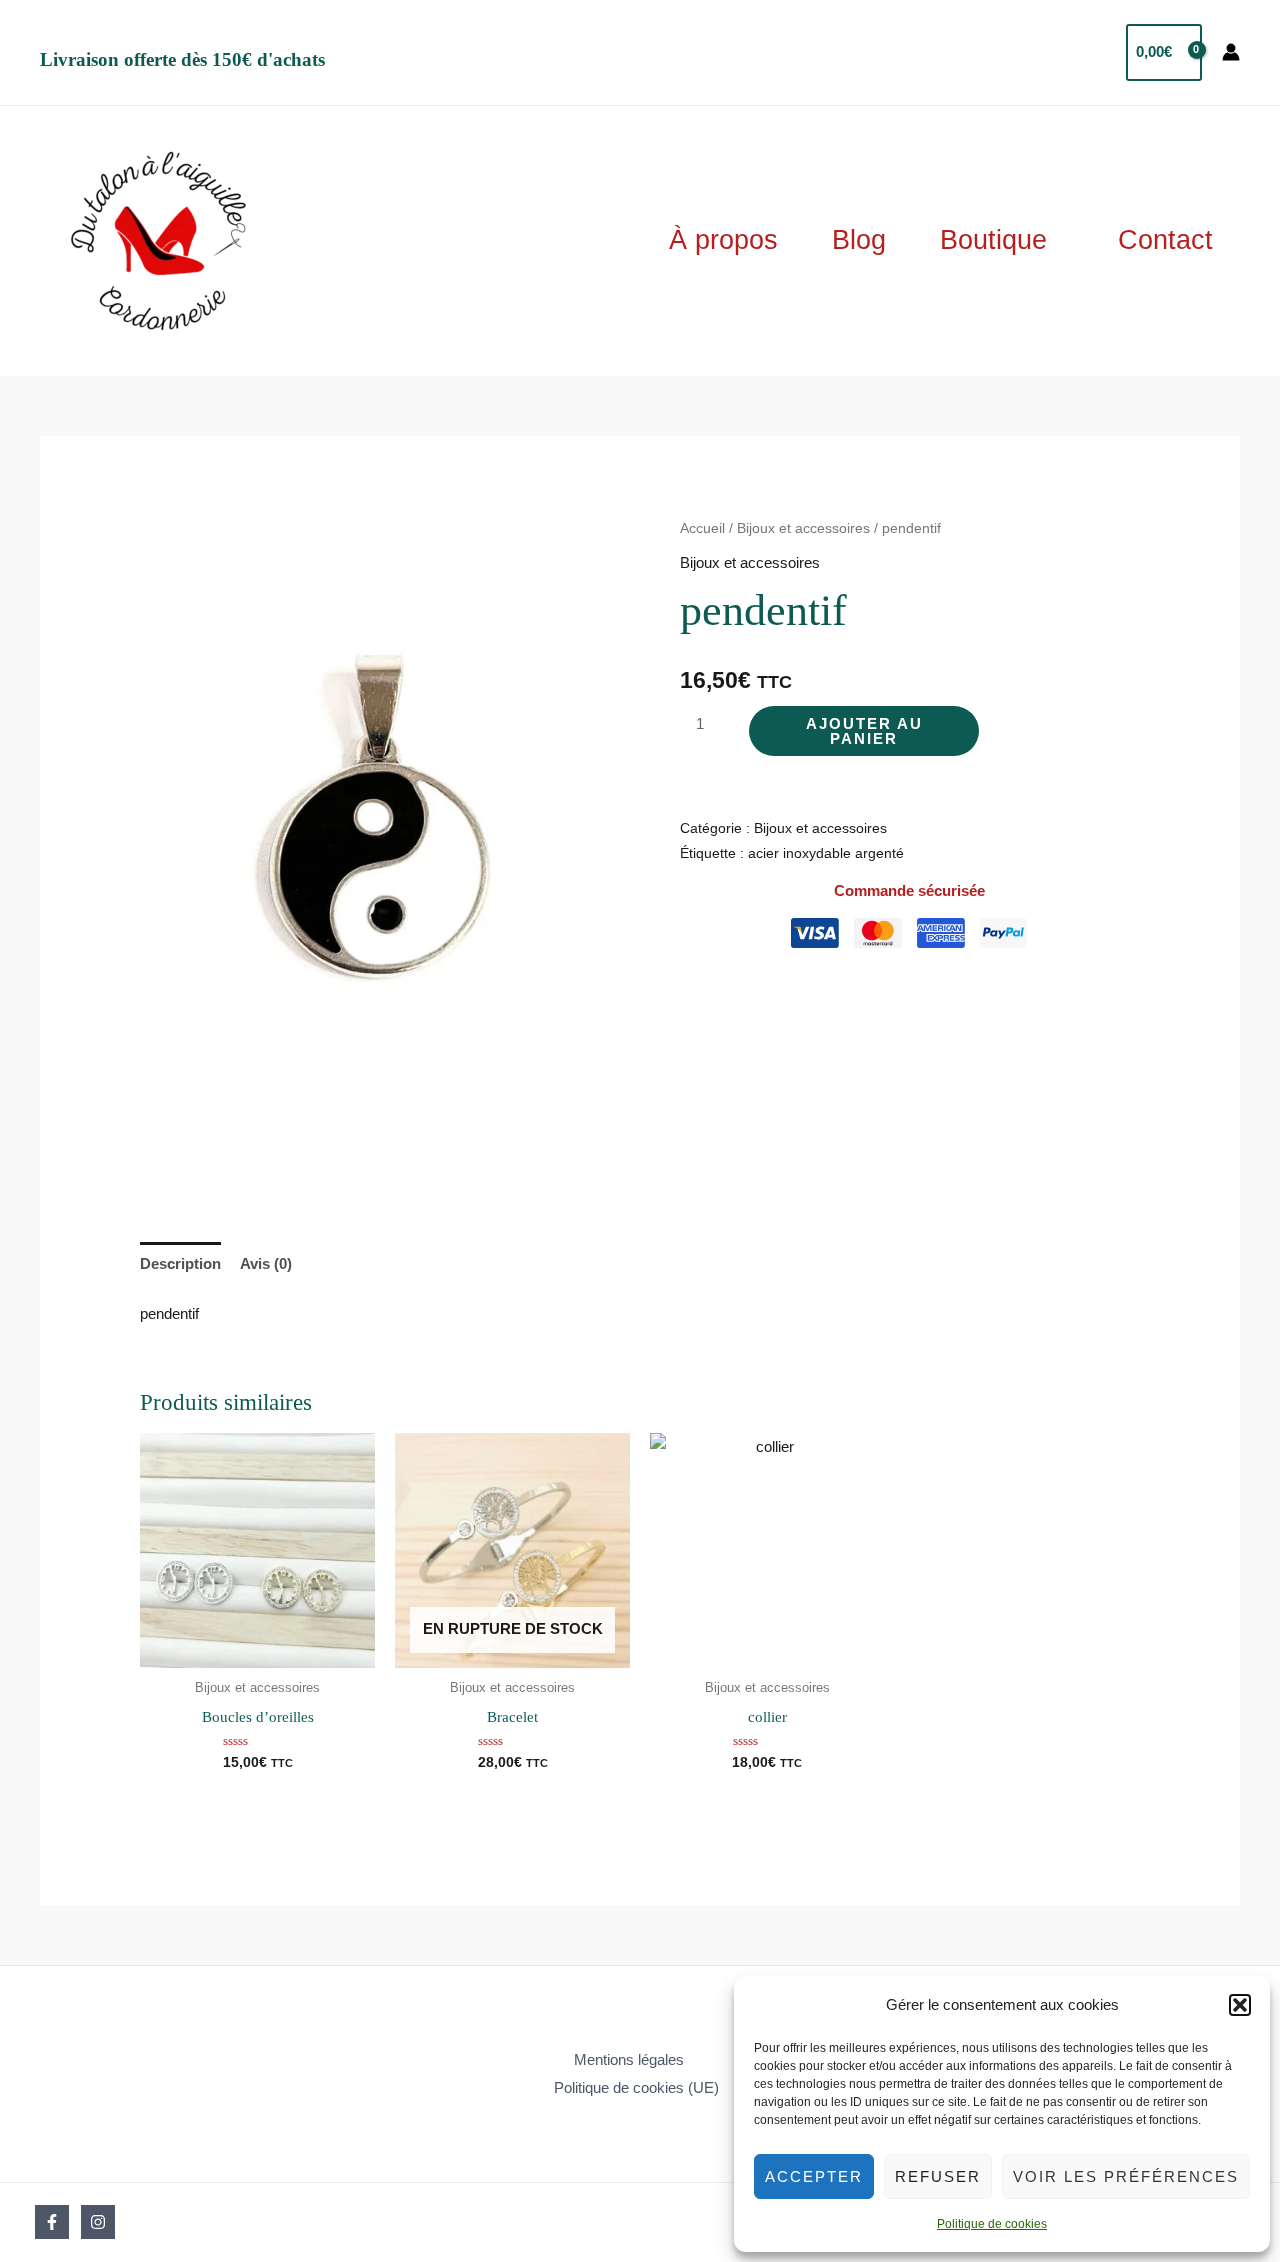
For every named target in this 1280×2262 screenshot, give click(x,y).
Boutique (993, 240)
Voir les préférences (1126, 2176)
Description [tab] (180, 1263)
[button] (1240, 2005)
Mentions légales (629, 2059)
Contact (1165, 240)
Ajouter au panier (864, 731)
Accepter (814, 2176)
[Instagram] (98, 2222)
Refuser (938, 2176)
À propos (723, 240)
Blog (859, 240)
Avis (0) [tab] (266, 1263)
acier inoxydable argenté (826, 853)
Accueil (702, 528)
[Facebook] (52, 2222)
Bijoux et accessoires (803, 528)
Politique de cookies (992, 2224)
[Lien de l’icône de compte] (1231, 52)
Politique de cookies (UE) (636, 2087)
